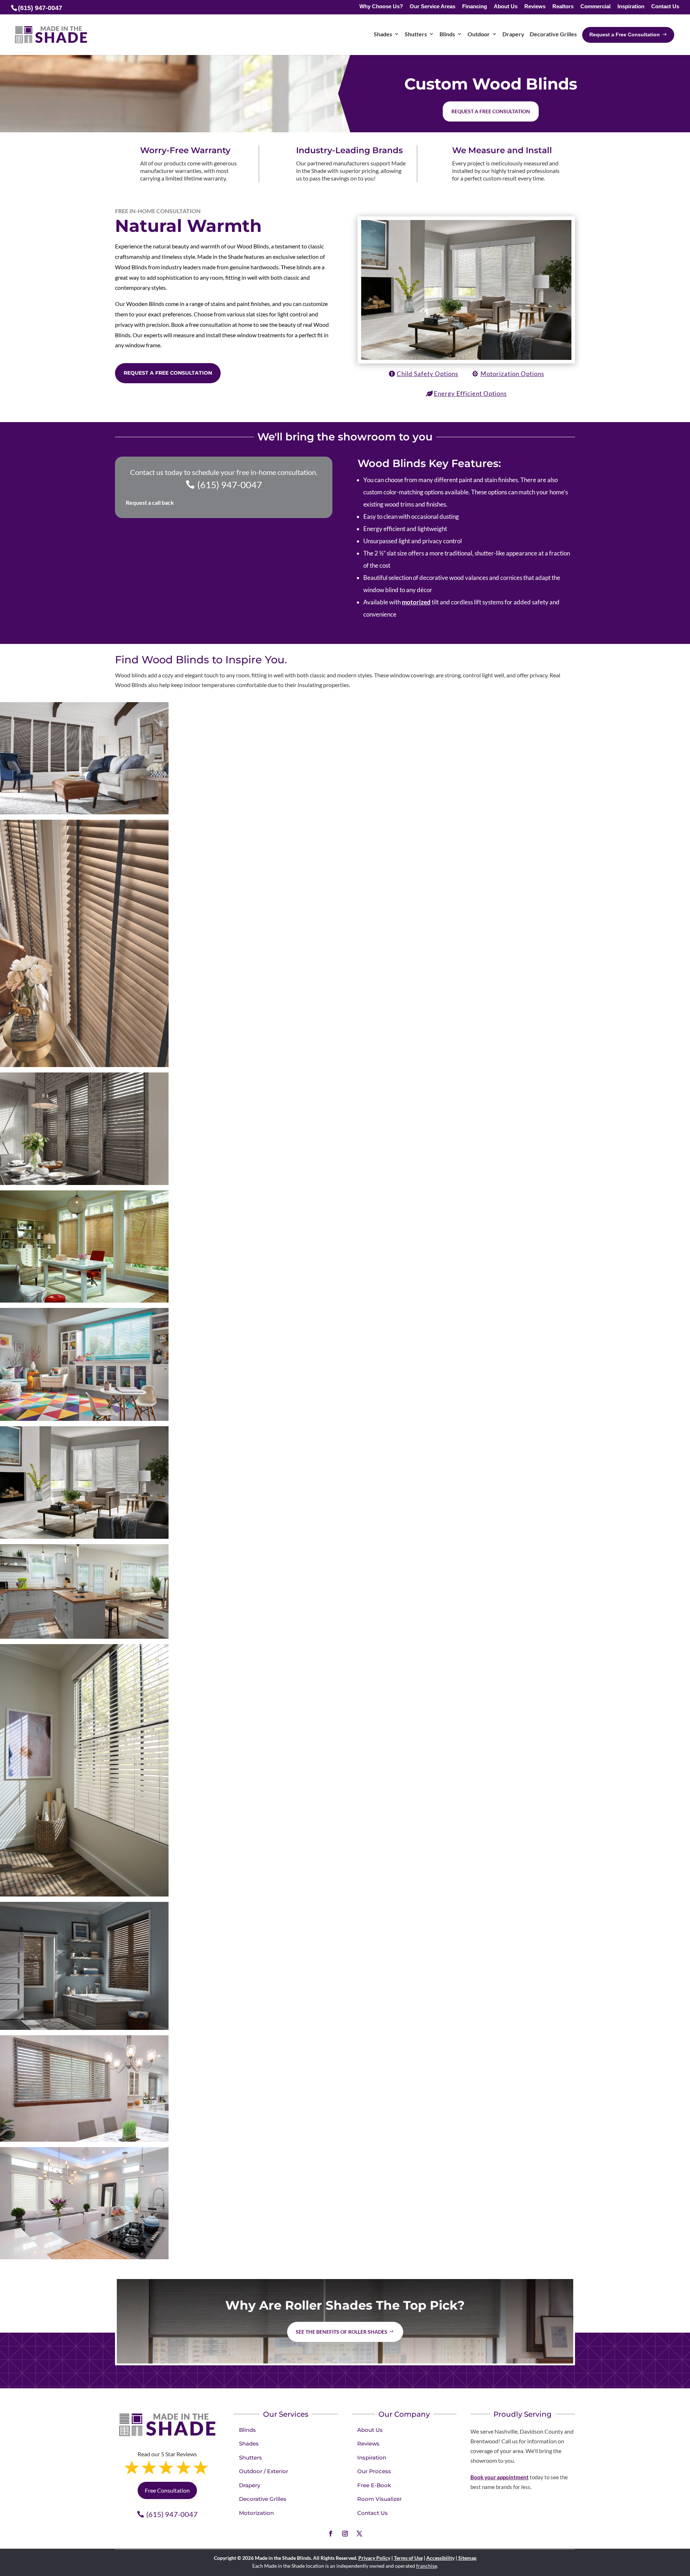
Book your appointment (500, 2477)
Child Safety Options (427, 374)
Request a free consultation (491, 111)
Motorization (256, 2513)
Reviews (535, 7)
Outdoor (479, 34)
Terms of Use (408, 2558)
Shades (383, 34)
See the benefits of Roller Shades (342, 2332)
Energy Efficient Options (470, 394)
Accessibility (440, 2558)
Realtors (563, 7)
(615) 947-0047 (230, 485)
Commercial (595, 7)
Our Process (374, 2471)
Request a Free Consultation (168, 373)
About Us (506, 7)
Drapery (513, 34)
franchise (427, 2566)
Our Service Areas (433, 7)
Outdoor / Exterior (264, 2471)
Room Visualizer (379, 2499)
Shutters (416, 34)
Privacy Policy (374, 2558)
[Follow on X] (359, 2534)
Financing (475, 7)
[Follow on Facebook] (331, 2534)
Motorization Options (512, 374)
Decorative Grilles (553, 34)
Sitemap (467, 2558)
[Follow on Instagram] (345, 2534)
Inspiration (631, 7)
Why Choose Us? (381, 7)
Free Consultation (167, 2490)
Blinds (447, 34)
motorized (416, 602)
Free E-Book (374, 2485)
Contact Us (665, 7)
